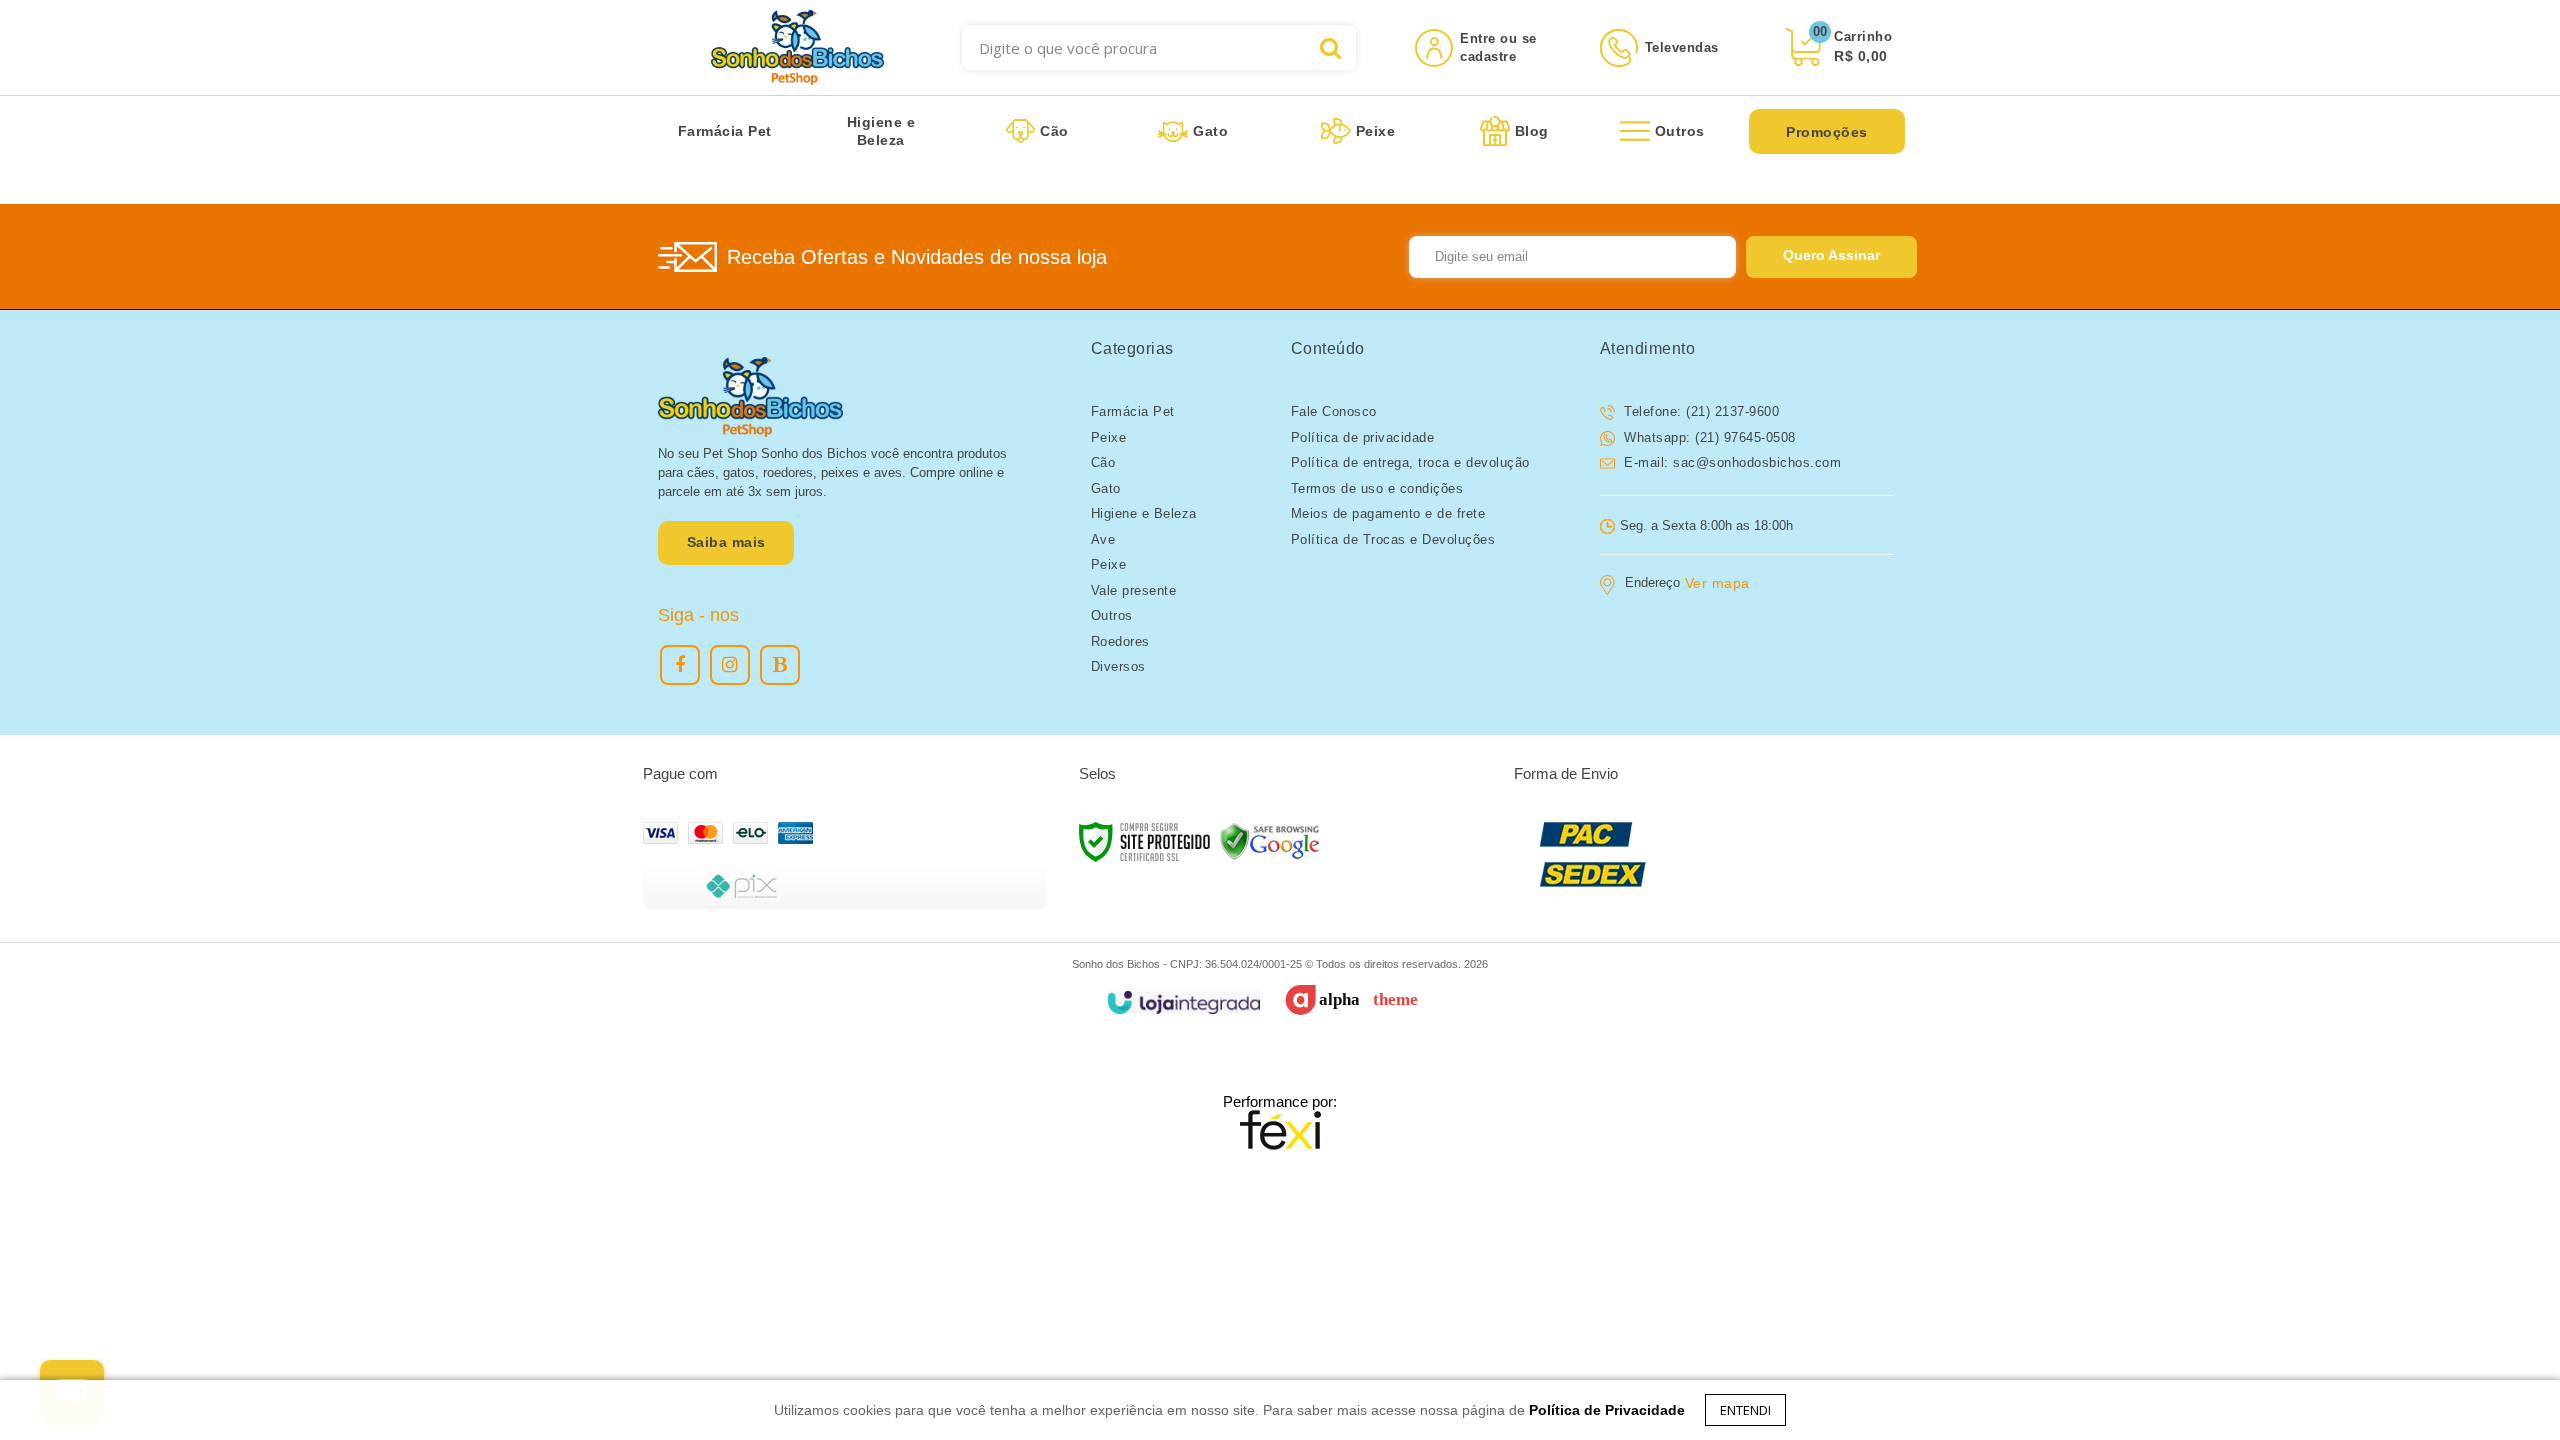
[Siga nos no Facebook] (680, 665)
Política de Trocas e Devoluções (1393, 539)
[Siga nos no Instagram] (730, 665)
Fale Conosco (1334, 411)
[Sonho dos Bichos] (797, 47)
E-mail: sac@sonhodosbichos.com (1731, 462)
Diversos (1118, 666)
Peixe (1109, 437)
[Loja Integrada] (1183, 1002)
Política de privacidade (1363, 437)
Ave (1103, 539)
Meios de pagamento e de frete (1388, 513)
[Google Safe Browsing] (1270, 840)
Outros (1112, 615)
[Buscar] (1330, 47)
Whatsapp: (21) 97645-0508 (1708, 437)
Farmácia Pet (1133, 411)
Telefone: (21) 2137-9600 (1700, 411)
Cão (1103, 462)
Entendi (1745, 1410)
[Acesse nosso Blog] (780, 665)
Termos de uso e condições (1377, 488)
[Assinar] (1831, 257)
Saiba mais (726, 542)
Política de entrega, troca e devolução (1410, 462)
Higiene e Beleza (1144, 513)
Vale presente (1134, 590)
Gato (1106, 488)
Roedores (1120, 641)
